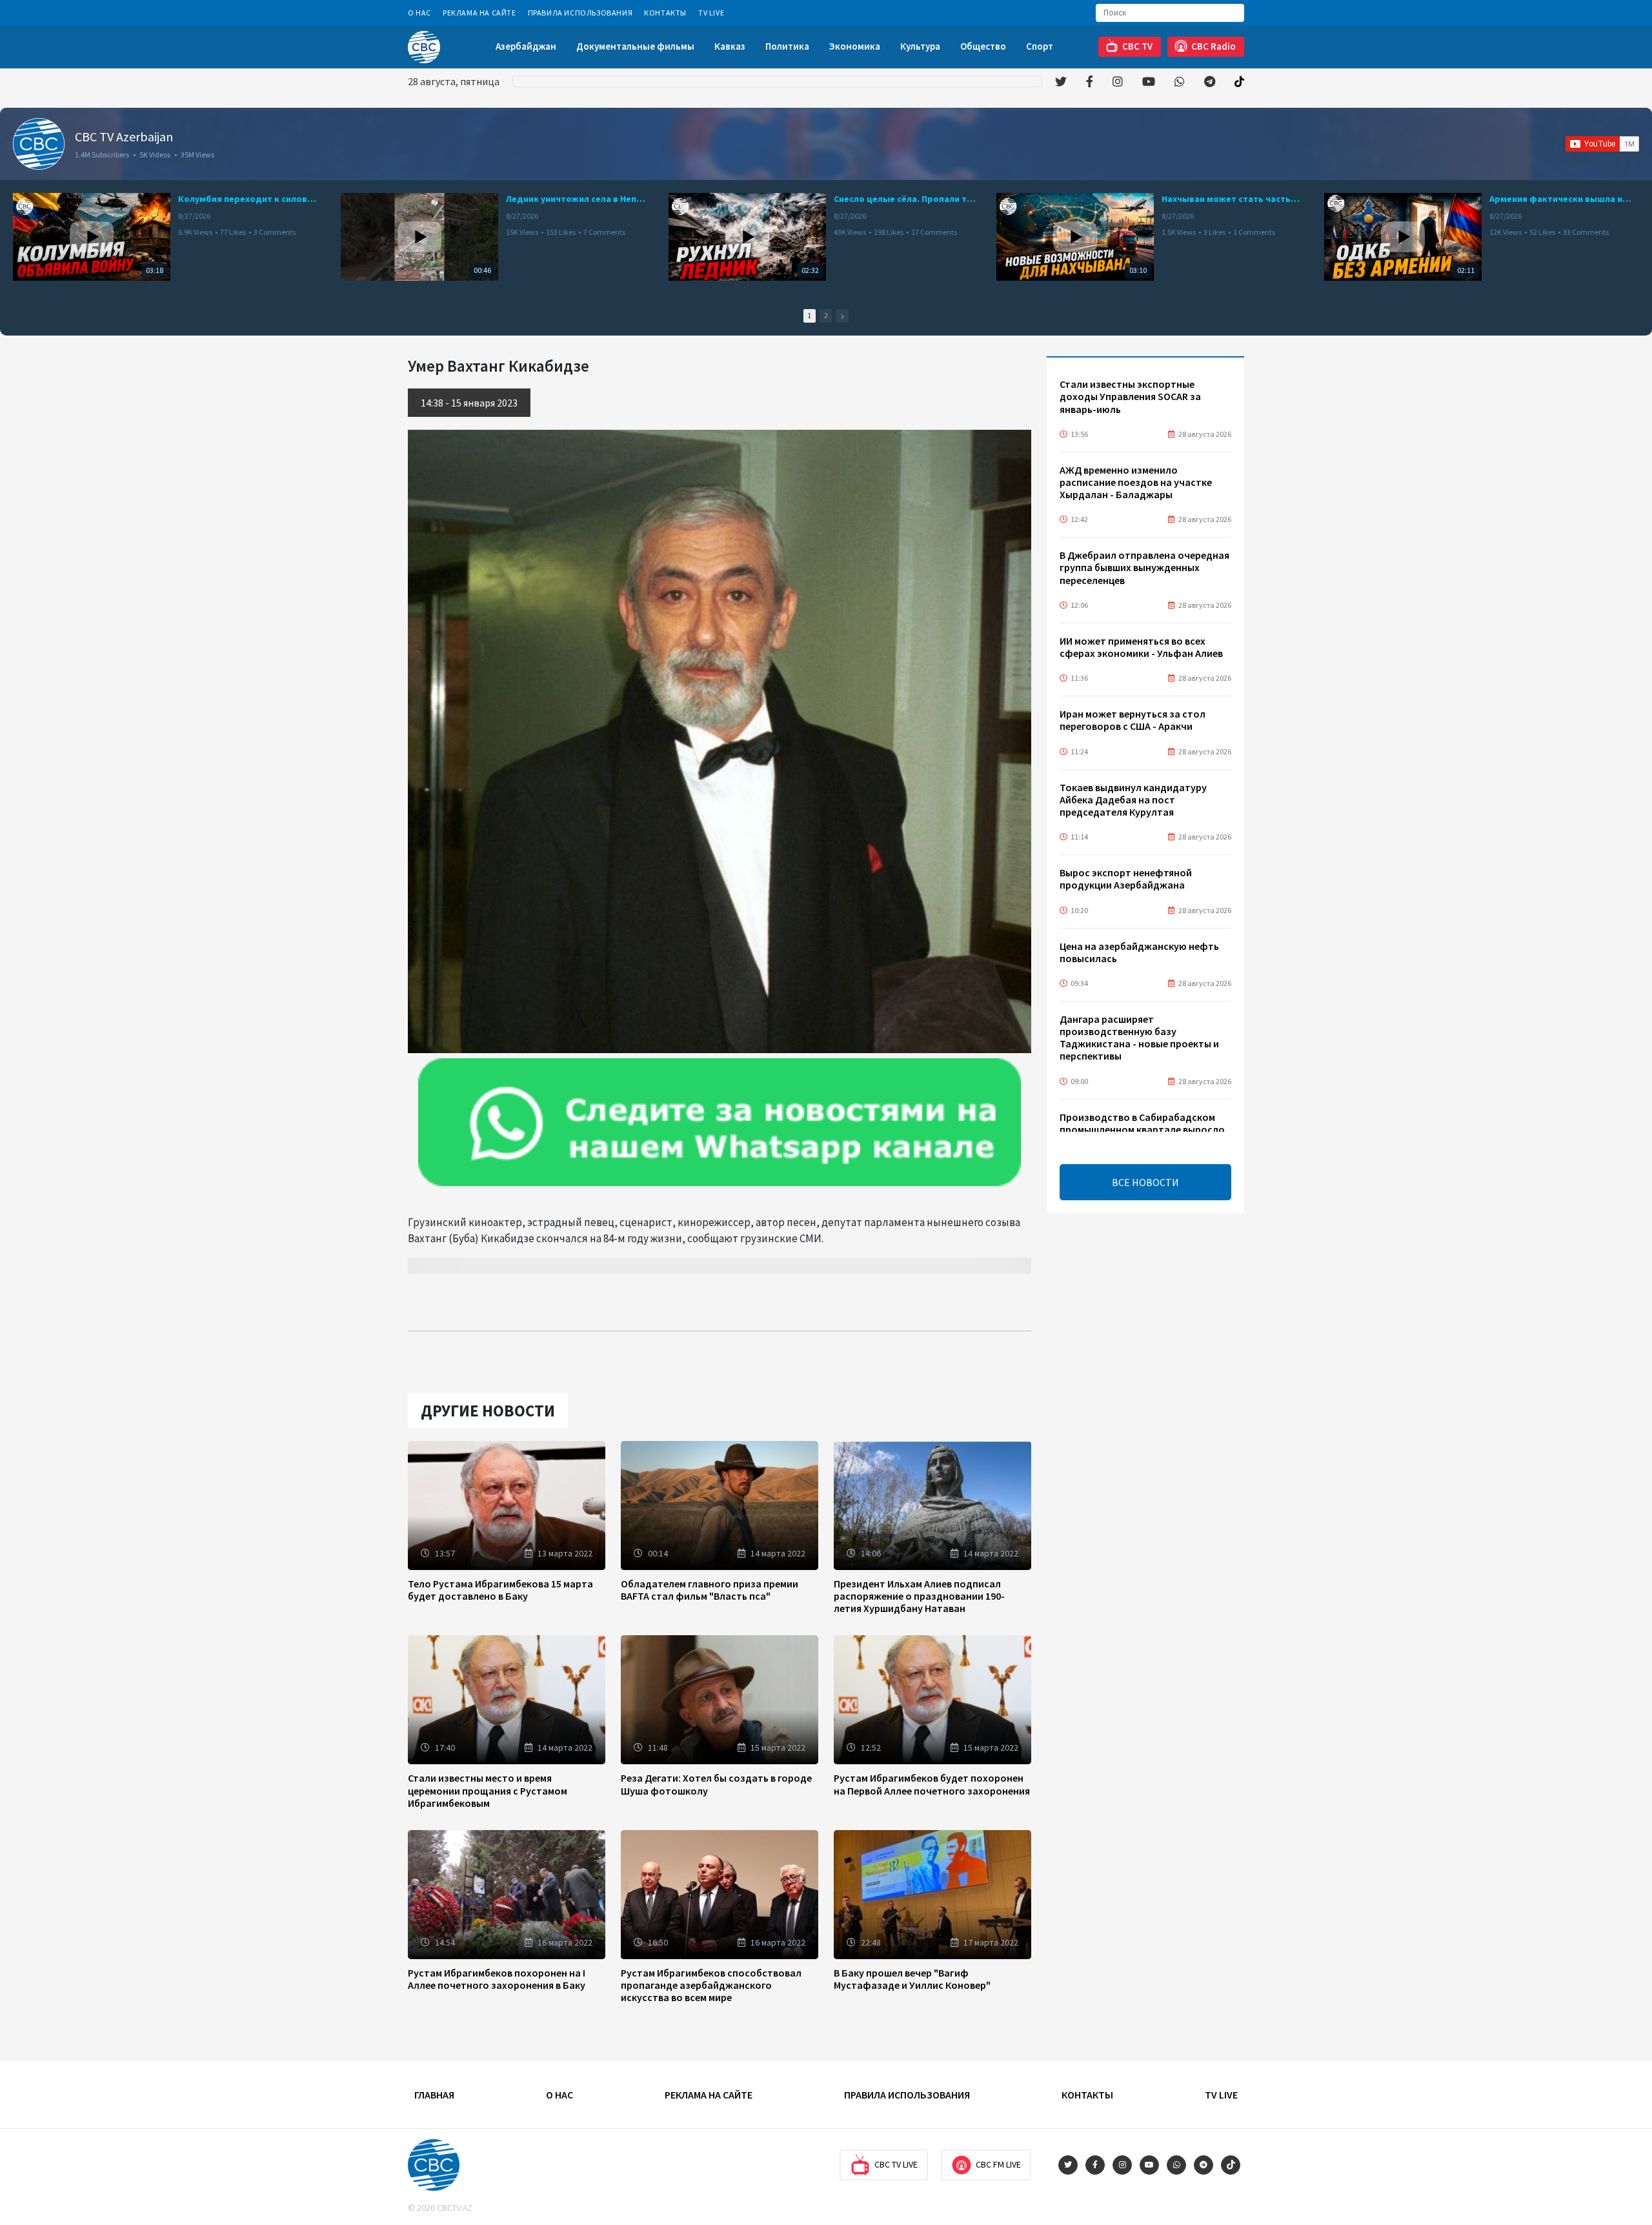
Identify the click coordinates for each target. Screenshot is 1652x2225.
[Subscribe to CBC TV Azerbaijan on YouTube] (1602, 144)
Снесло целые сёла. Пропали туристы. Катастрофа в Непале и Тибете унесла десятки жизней (905, 199)
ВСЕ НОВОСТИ (1145, 1182)
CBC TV (1137, 46)
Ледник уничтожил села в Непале (577, 199)
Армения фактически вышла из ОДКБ (1560, 199)
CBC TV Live (896, 2164)
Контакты (665, 13)
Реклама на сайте (479, 13)
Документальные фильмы (635, 46)
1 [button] (810, 316)
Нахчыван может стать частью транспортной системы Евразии (1233, 199)
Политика (787, 46)
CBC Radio (1214, 46)
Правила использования (580, 13)
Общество (983, 46)
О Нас (419, 13)
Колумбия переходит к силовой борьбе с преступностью (249, 199)
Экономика (855, 46)
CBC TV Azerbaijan (124, 136)
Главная (434, 2095)
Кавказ (730, 46)
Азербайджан (526, 46)
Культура (920, 46)
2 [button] (826, 316)
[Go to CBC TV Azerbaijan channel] (39, 144)
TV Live (711, 13)
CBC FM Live (998, 2164)
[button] (842, 316)
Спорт (1040, 46)
